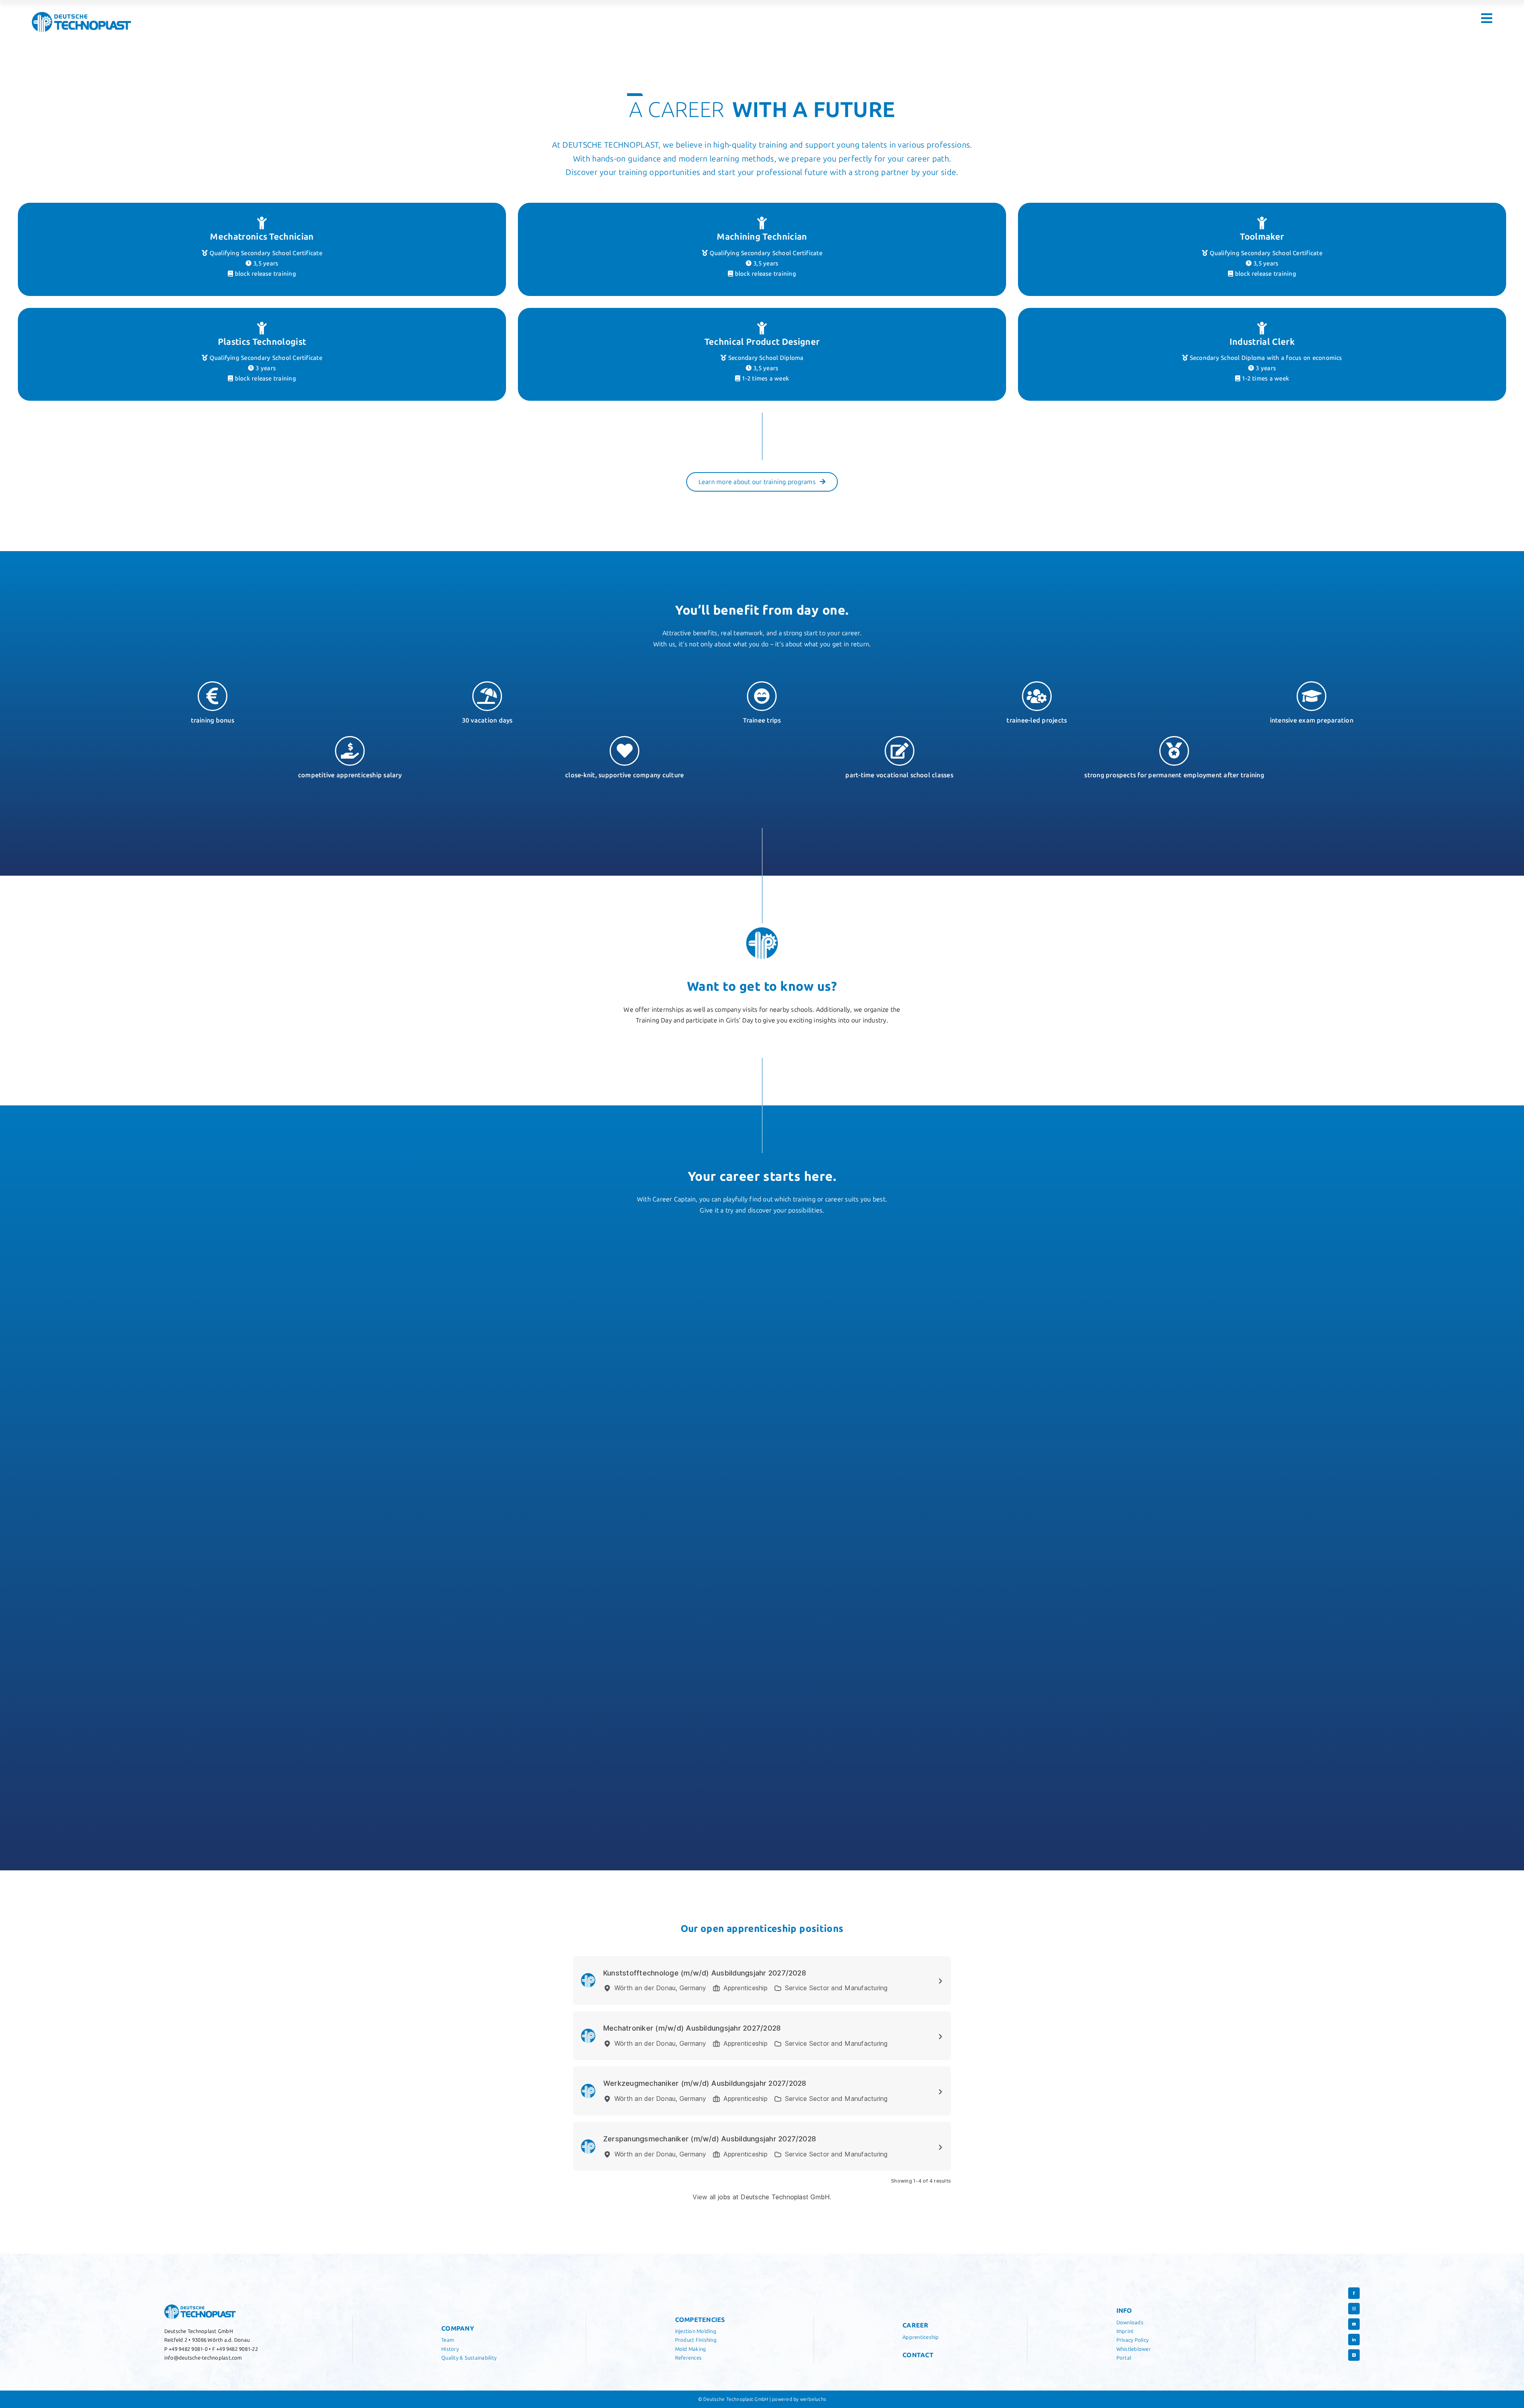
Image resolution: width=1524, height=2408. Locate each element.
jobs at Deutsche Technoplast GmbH (774, 2197)
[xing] (1354, 2355)
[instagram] (1354, 2309)
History (450, 2349)
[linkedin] (1354, 2340)
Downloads (1130, 2322)
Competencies (700, 2320)
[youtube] (1354, 2324)
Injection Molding (696, 2331)
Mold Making (691, 2349)
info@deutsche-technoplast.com (203, 2358)
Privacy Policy (1132, 2340)
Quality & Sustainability (469, 2358)
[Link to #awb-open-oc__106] (1487, 18)
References (688, 2358)
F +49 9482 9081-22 (235, 2349)
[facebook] (1354, 2293)
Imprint (1125, 2331)
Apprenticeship (921, 2337)
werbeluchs (813, 2399)
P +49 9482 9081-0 (186, 2349)
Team (448, 2340)
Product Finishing (696, 2340)
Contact (918, 2355)
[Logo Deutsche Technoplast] (81, 15)
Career (915, 2325)
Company (458, 2328)
